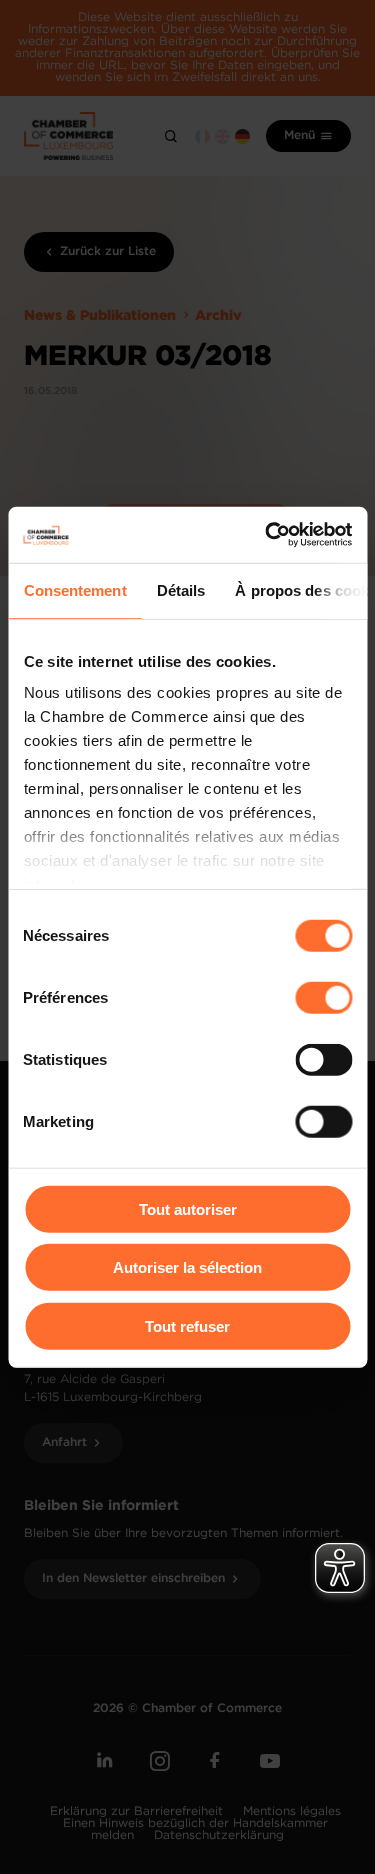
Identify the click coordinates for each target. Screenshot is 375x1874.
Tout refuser (187, 1325)
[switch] (323, 997)
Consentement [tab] (74, 589)
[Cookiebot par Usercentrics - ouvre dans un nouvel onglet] (267, 535)
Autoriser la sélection (187, 1267)
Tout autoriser (188, 1208)
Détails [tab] (180, 589)
